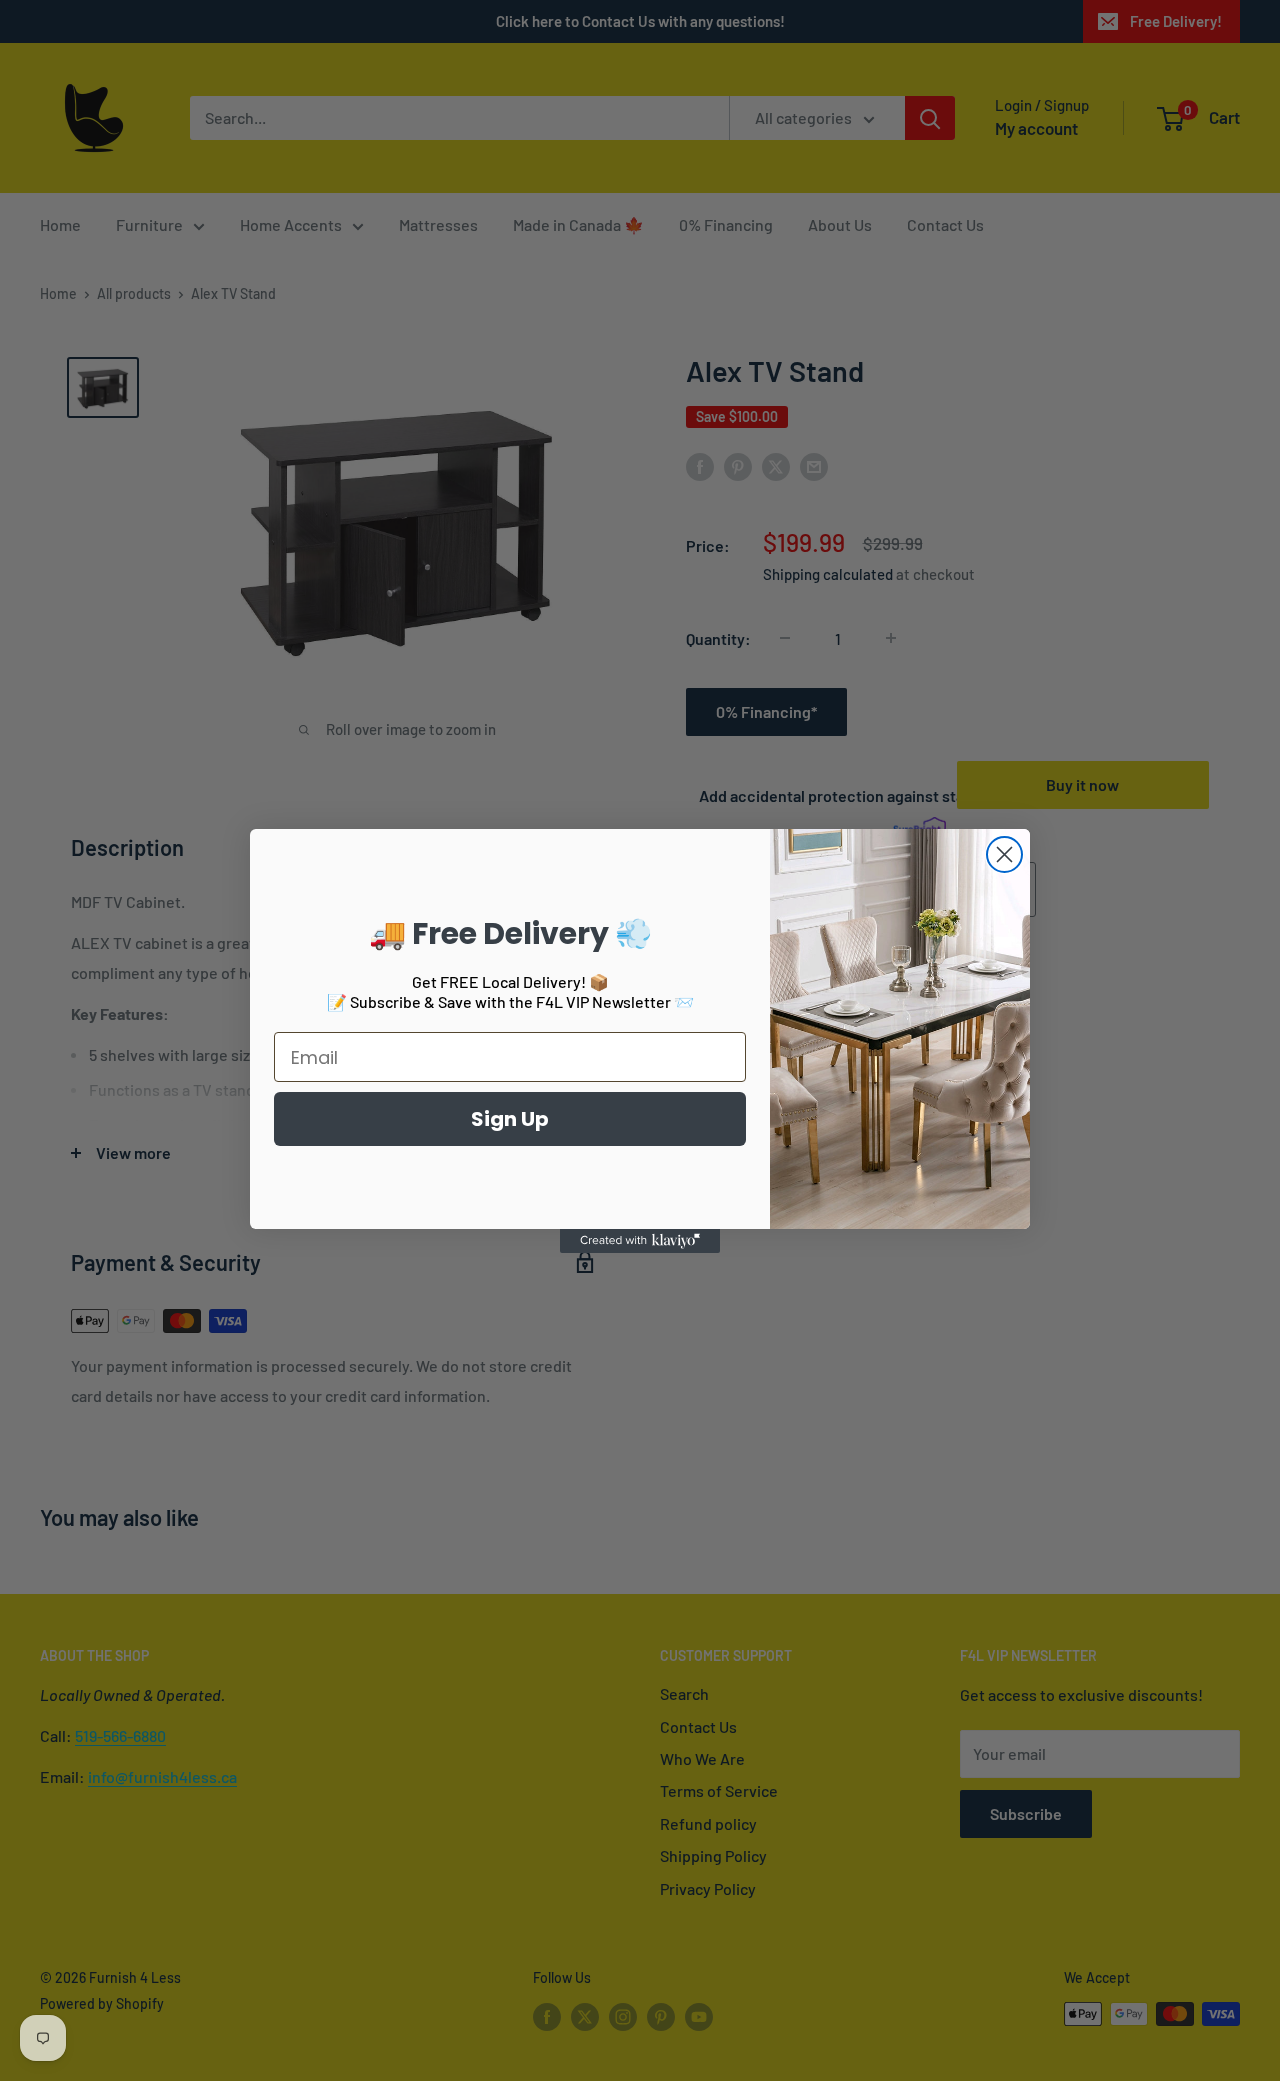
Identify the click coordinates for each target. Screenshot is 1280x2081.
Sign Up (510, 1119)
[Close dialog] (1004, 854)
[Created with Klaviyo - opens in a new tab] (640, 1241)
